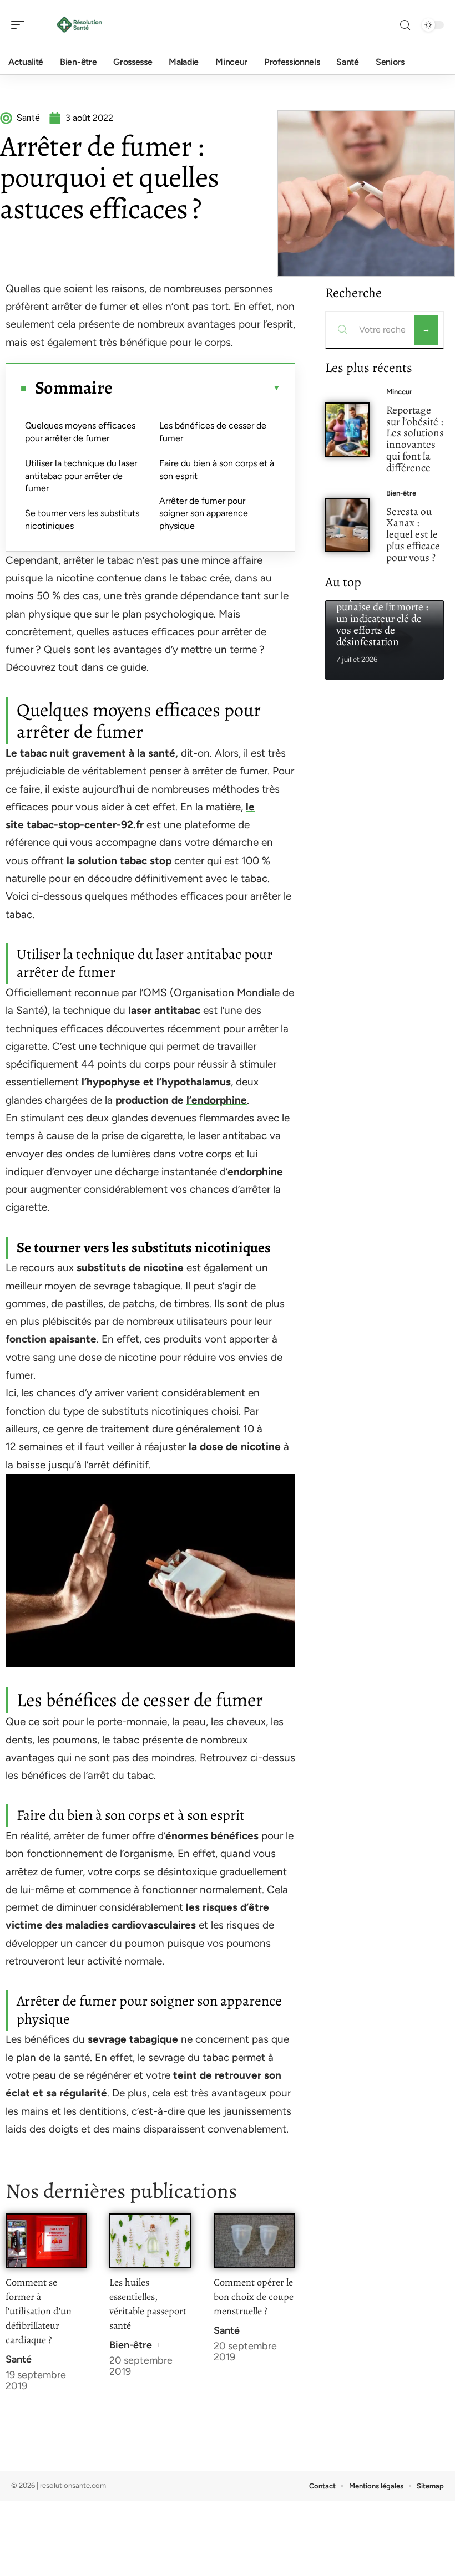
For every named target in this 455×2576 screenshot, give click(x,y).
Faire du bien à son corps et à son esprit (217, 469)
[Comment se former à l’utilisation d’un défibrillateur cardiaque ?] (46, 2241)
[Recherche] (405, 25)
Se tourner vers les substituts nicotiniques (82, 519)
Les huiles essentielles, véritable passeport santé (148, 2304)
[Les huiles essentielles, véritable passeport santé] (150, 2241)
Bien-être (131, 2345)
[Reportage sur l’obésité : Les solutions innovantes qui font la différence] (347, 430)
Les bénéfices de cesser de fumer (213, 432)
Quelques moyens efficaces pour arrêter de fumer (80, 432)
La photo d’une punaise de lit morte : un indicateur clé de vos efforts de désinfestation (382, 619)
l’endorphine (217, 1100)
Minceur (399, 392)
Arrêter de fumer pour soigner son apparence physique (204, 513)
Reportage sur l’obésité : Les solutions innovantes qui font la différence (415, 439)
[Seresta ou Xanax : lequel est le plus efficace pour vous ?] (347, 526)
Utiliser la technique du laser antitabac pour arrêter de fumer (81, 476)
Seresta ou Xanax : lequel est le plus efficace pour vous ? (413, 534)
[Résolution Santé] (80, 25)
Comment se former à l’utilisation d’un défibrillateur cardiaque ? (39, 2311)
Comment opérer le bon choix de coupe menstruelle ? (254, 2297)
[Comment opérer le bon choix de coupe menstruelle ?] (254, 2241)
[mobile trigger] (21, 25)
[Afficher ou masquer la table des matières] (196, 388)
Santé (19, 2359)
